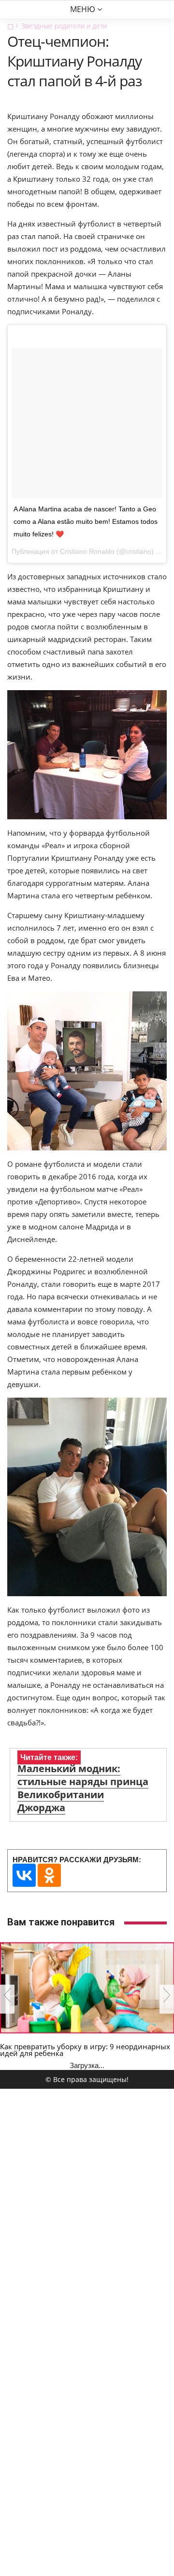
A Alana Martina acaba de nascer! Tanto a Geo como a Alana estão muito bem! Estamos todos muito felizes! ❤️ (86, 521)
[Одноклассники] (49, 1875)
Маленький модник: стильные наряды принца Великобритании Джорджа (83, 1788)
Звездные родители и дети (64, 26)
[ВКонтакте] (24, 1875)
